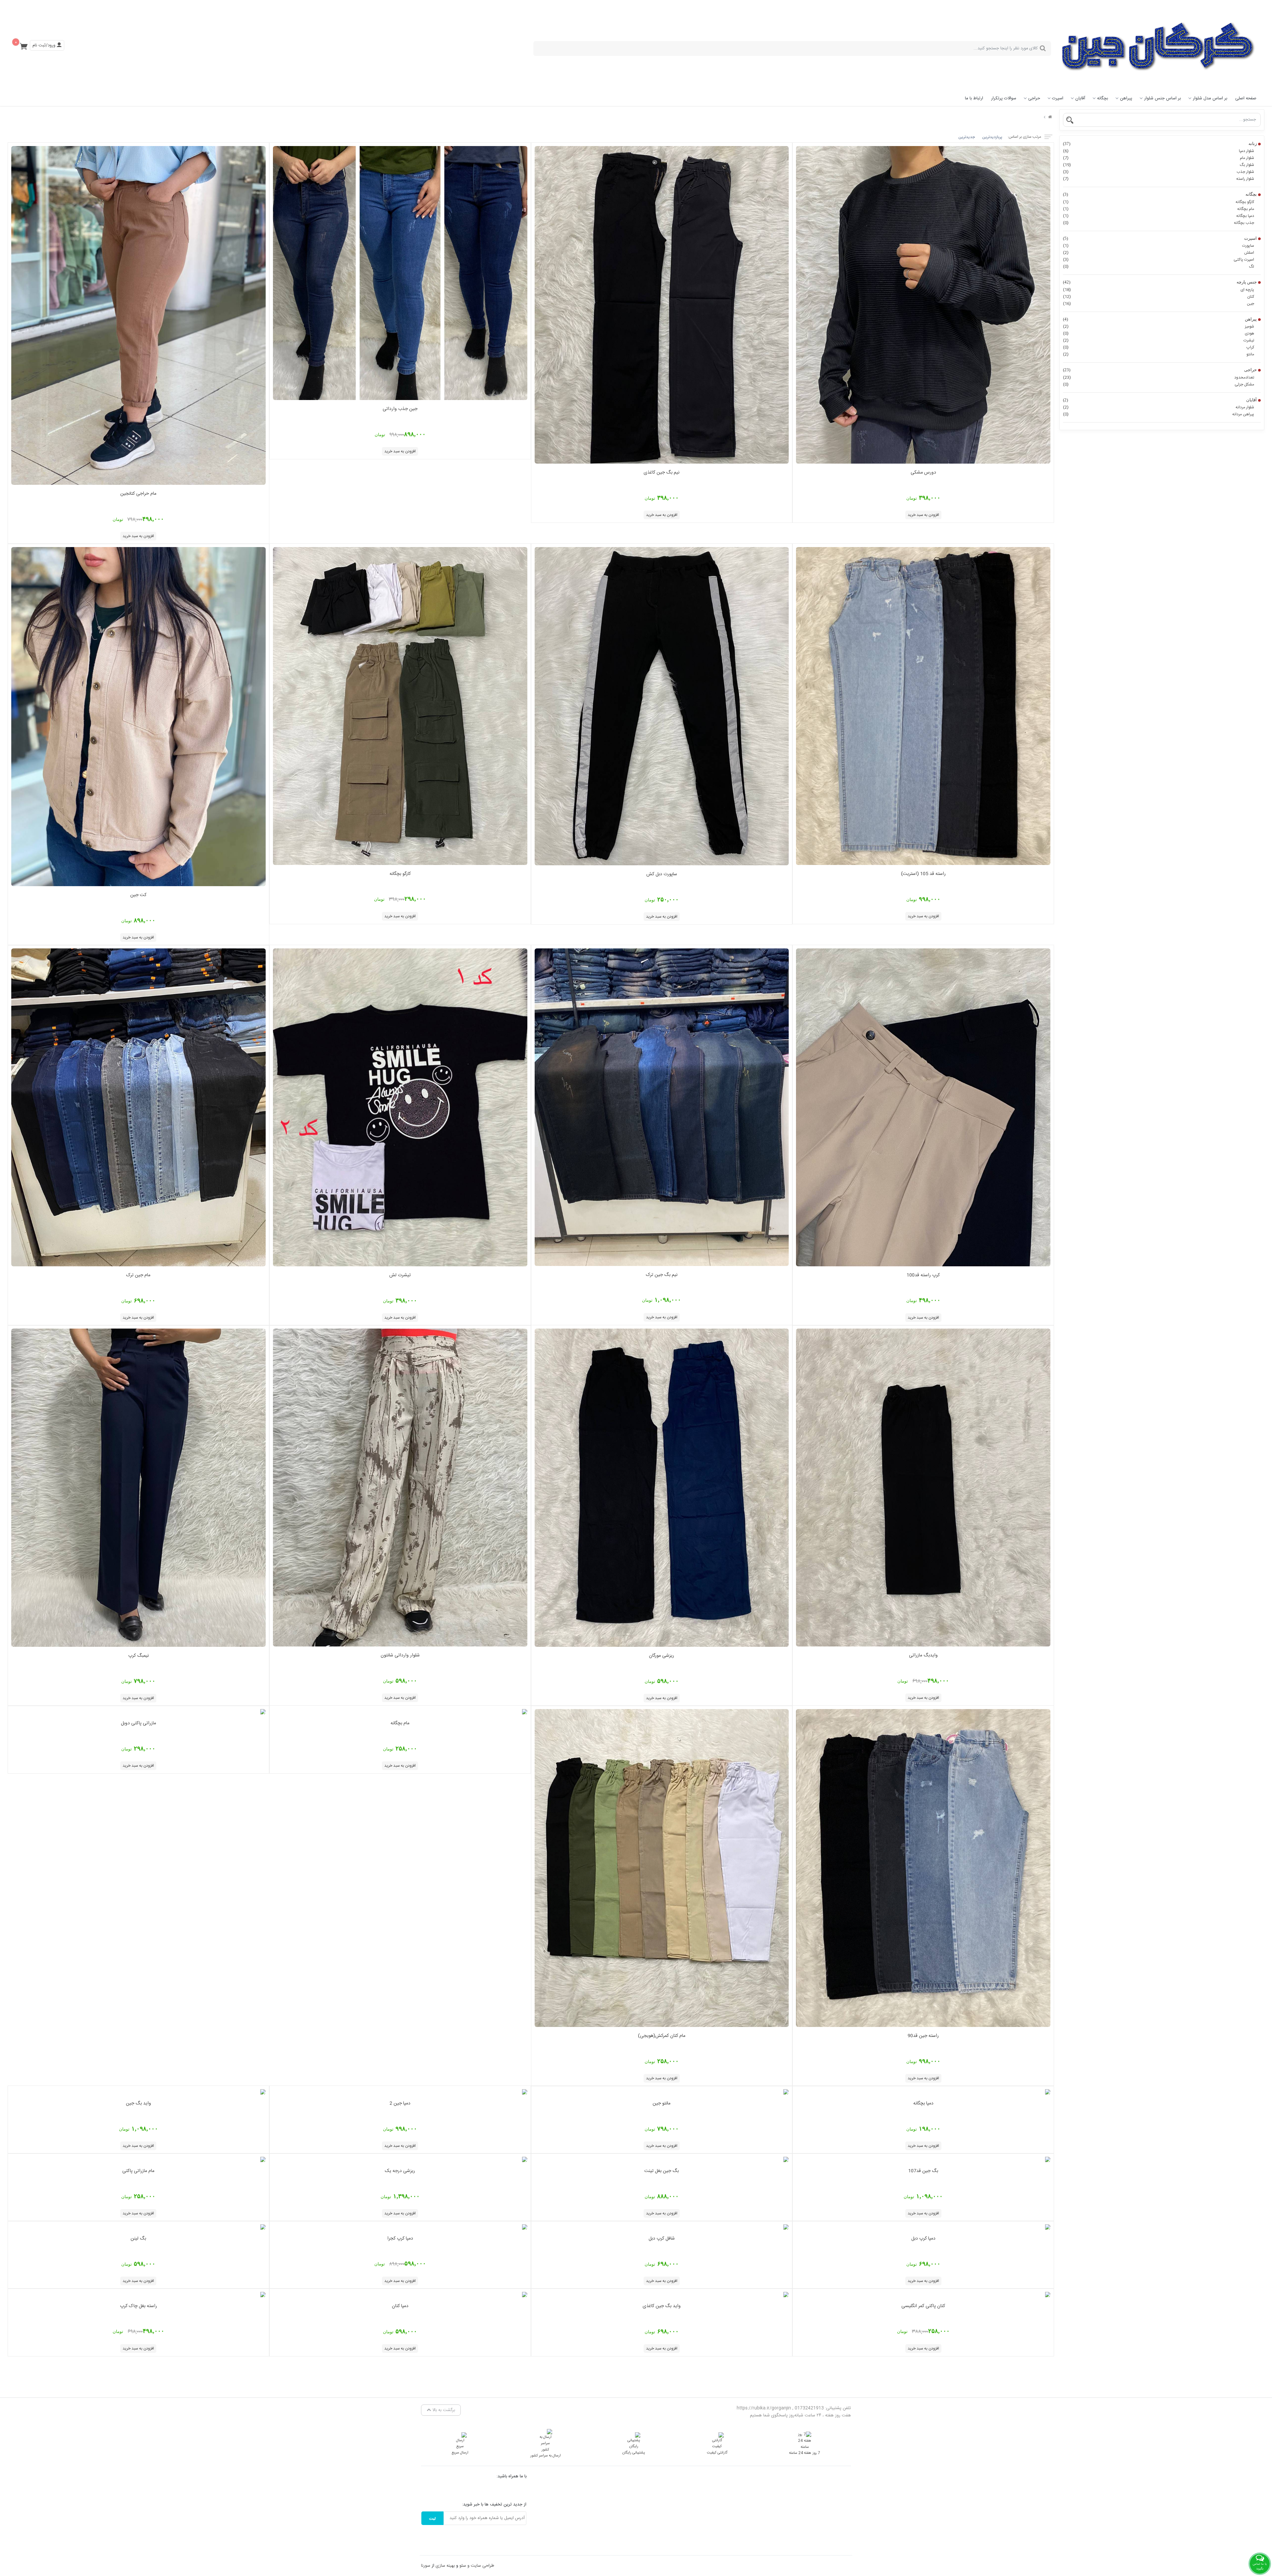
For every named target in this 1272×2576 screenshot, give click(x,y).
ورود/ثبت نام (45, 45)
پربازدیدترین (992, 137)
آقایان (1080, 98)
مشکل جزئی (1159, 384)
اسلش (1159, 253)
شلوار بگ (1159, 165)
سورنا (426, 2566)
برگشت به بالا (443, 2410)
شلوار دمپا (1159, 151)
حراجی (1034, 98)
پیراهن (1126, 98)
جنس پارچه (1160, 282)
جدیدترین (967, 137)
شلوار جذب (1159, 172)
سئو (463, 2566)
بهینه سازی (445, 2566)
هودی (1159, 333)
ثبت (432, 2518)
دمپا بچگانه (1159, 216)
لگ (1159, 267)
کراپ (1159, 347)
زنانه (1160, 144)
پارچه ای (1159, 290)
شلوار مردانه (1159, 407)
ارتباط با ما (974, 98)
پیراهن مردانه (1159, 414)
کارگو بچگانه (1159, 202)
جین (1159, 304)
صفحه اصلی (1246, 98)
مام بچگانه (1159, 209)
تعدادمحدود (1159, 378)
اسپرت (1058, 98)
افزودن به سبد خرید (923, 515)
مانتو (1159, 354)
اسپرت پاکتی (1159, 260)
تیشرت (1159, 340)
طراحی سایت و (480, 2566)
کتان (1159, 297)
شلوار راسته (1159, 179)
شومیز (1159, 327)
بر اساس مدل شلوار (1210, 98)
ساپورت (1159, 246)
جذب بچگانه (1159, 223)
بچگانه (1103, 98)
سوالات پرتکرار (1004, 98)
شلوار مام (1159, 158)
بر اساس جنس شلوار (1163, 98)
